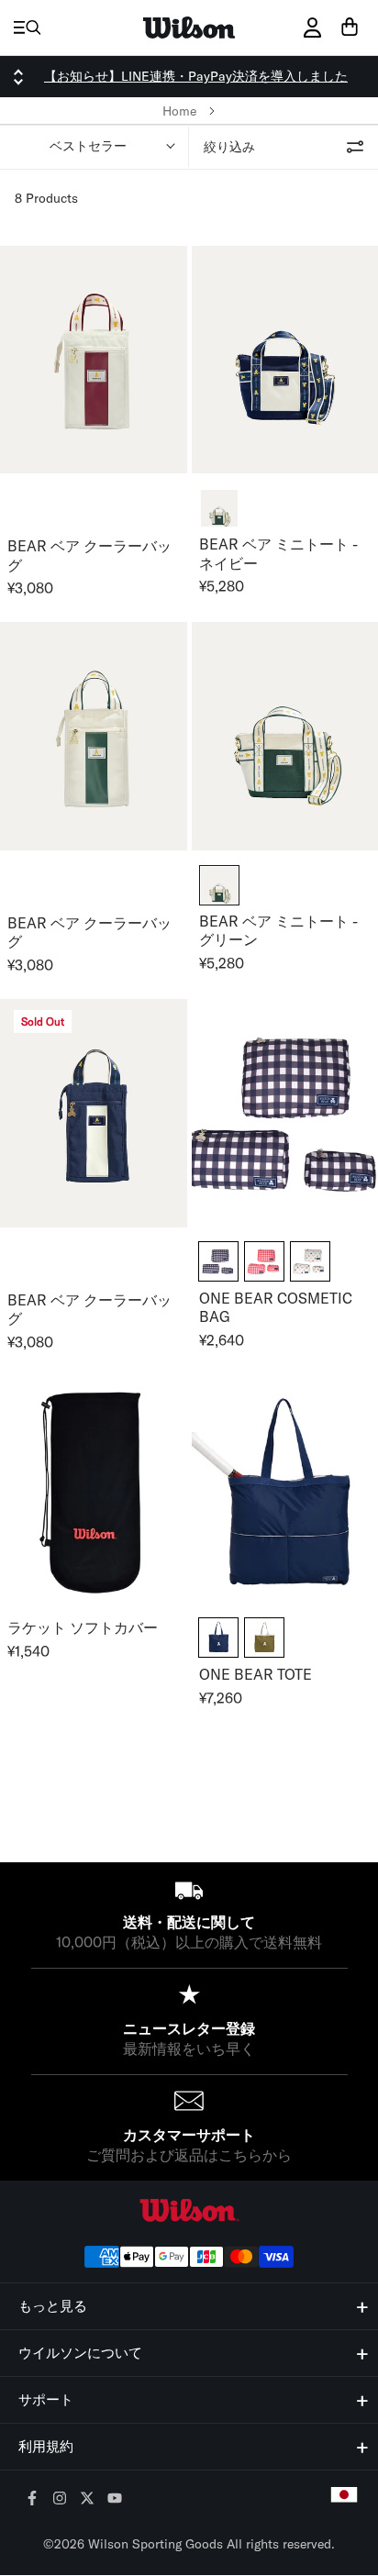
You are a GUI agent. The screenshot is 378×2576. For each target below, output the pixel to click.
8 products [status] (46, 198)
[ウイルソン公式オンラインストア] (189, 2210)
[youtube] (115, 2499)
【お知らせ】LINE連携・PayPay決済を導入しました (196, 76)
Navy (218, 1261)
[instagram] (60, 2499)
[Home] (189, 28)
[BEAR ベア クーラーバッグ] (94, 360)
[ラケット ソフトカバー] (94, 1490)
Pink (264, 1261)
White (310, 1261)
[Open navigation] (27, 28)
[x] (88, 2499)
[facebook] (33, 2499)
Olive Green (264, 1638)
